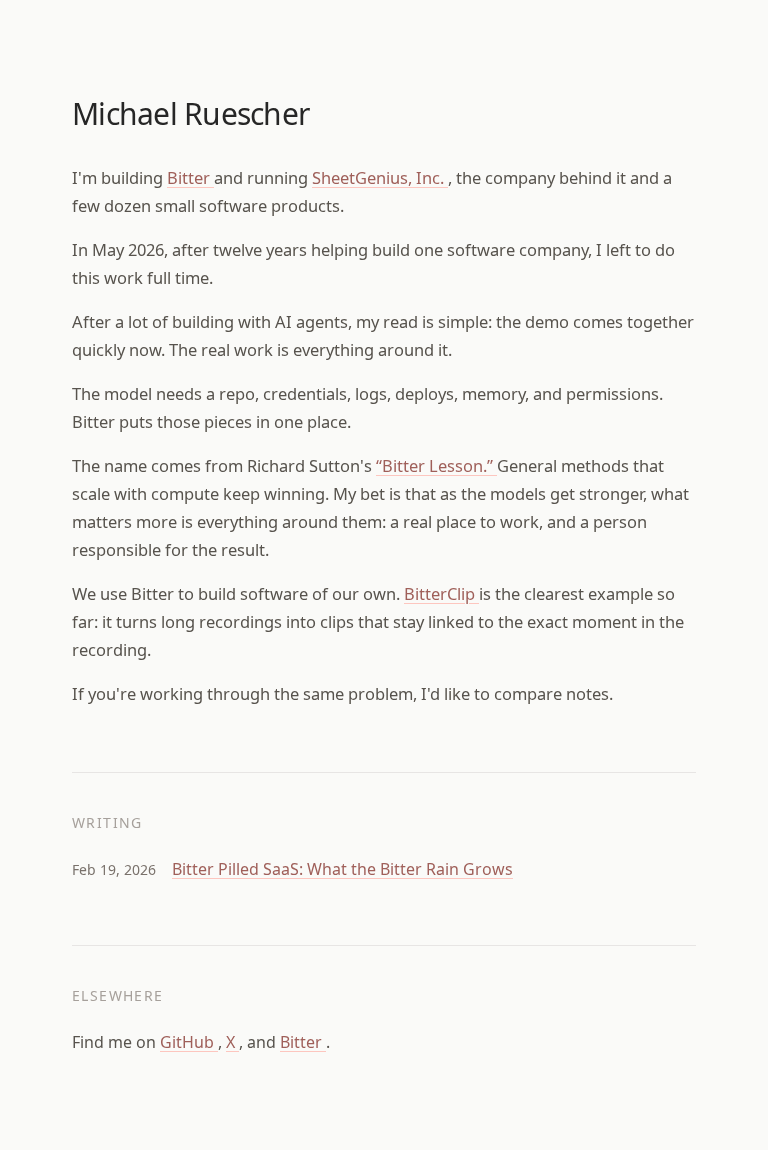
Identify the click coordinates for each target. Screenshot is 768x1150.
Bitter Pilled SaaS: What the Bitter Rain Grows (342, 869)
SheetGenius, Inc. (380, 177)
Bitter (190, 177)
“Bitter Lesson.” (436, 465)
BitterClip (441, 593)
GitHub (189, 1042)
